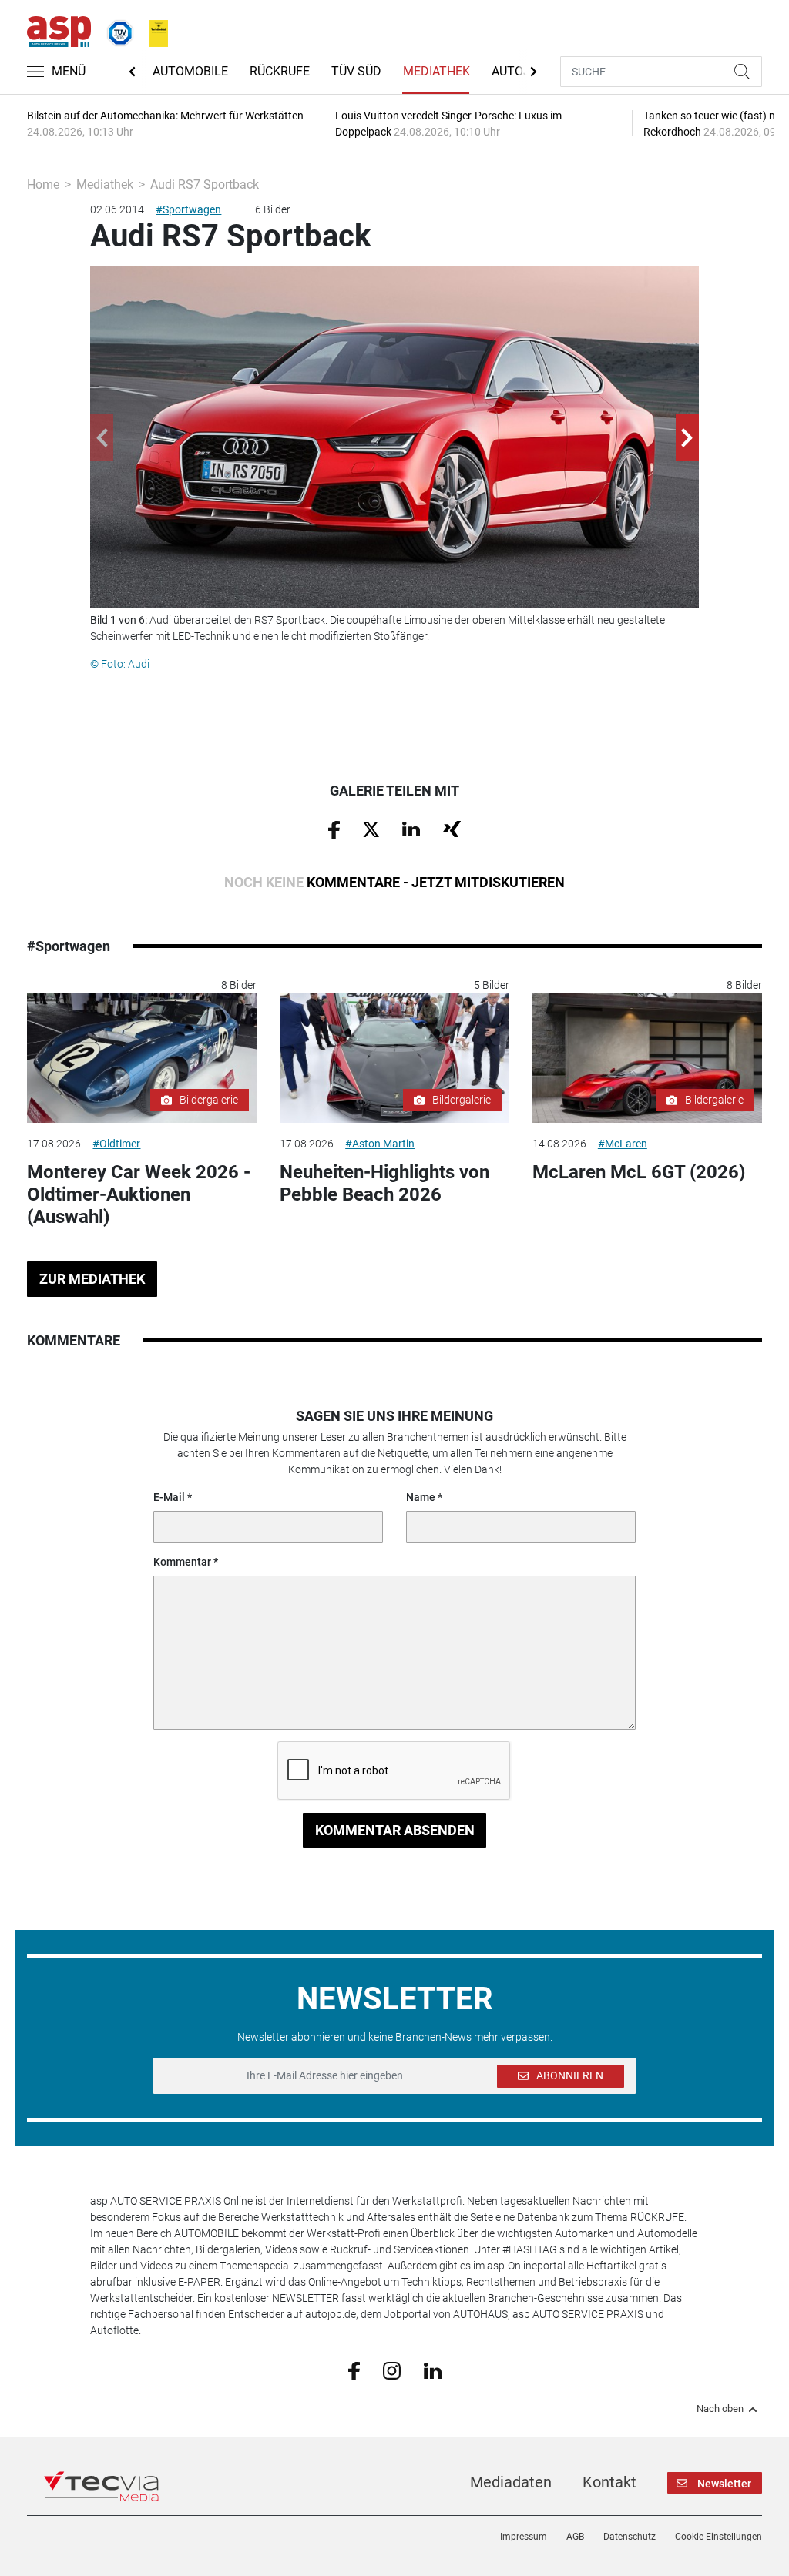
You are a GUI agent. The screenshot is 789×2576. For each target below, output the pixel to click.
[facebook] (354, 2370)
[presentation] (102, 437)
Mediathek (436, 71)
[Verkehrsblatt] (153, 30)
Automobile (190, 71)
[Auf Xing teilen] (452, 829)
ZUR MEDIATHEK (92, 1279)
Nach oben (720, 2409)
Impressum (524, 2537)
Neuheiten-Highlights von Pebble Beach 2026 (384, 1183)
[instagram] (392, 2370)
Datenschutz (630, 2537)
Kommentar (182, 1562)
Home (43, 184)
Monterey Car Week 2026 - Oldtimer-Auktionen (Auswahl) (139, 1194)
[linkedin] (433, 2370)
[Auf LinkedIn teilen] (411, 829)
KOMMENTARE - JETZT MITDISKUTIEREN (394, 882)
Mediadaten (511, 2482)
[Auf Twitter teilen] (371, 829)
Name (421, 1497)
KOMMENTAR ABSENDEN (395, 1830)
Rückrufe (280, 71)
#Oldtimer (116, 1144)
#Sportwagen (188, 209)
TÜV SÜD (356, 71)
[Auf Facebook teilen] (334, 829)
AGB (575, 2537)
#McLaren (623, 1144)
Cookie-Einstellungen (718, 2537)
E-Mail (169, 1497)
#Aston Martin (380, 1144)
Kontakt (609, 2482)
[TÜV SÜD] (116, 30)
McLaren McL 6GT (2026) (639, 1172)
